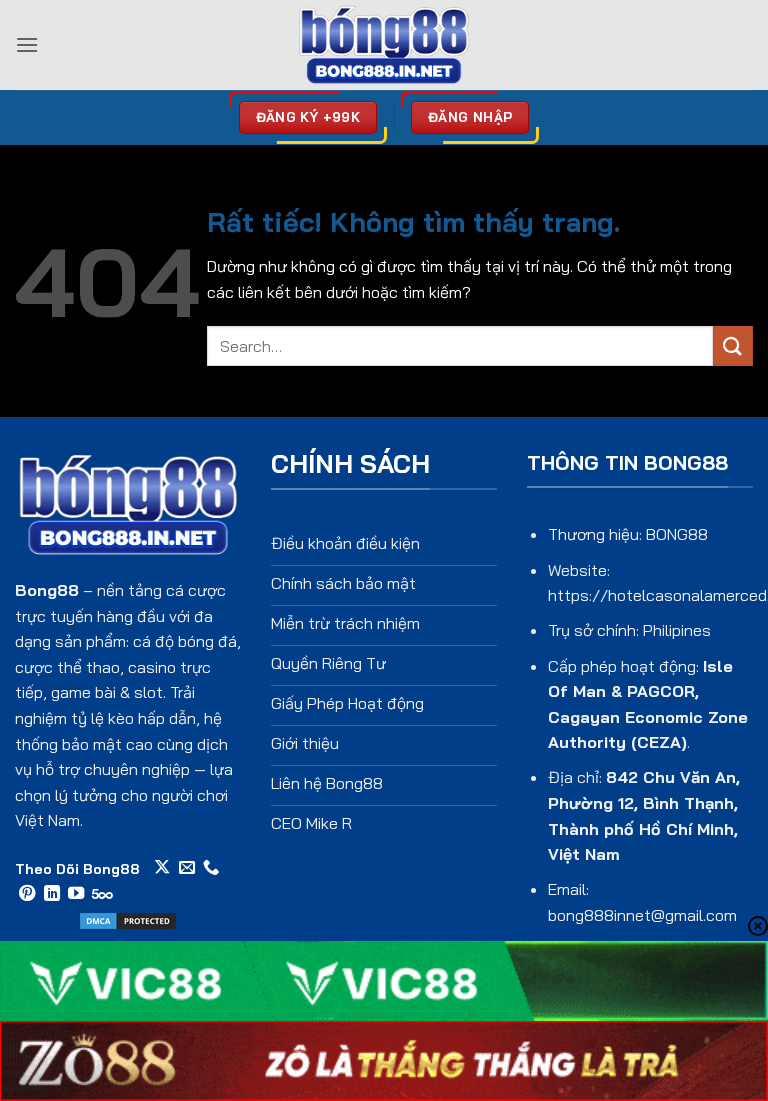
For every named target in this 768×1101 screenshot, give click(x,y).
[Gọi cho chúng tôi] (211, 868)
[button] (27, 44)
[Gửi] (733, 345)
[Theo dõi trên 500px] (102, 894)
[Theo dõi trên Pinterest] (27, 894)
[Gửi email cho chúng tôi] (187, 868)
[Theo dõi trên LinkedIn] (52, 894)
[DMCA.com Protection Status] (128, 919)
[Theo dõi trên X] (162, 868)
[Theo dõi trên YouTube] (76, 894)
